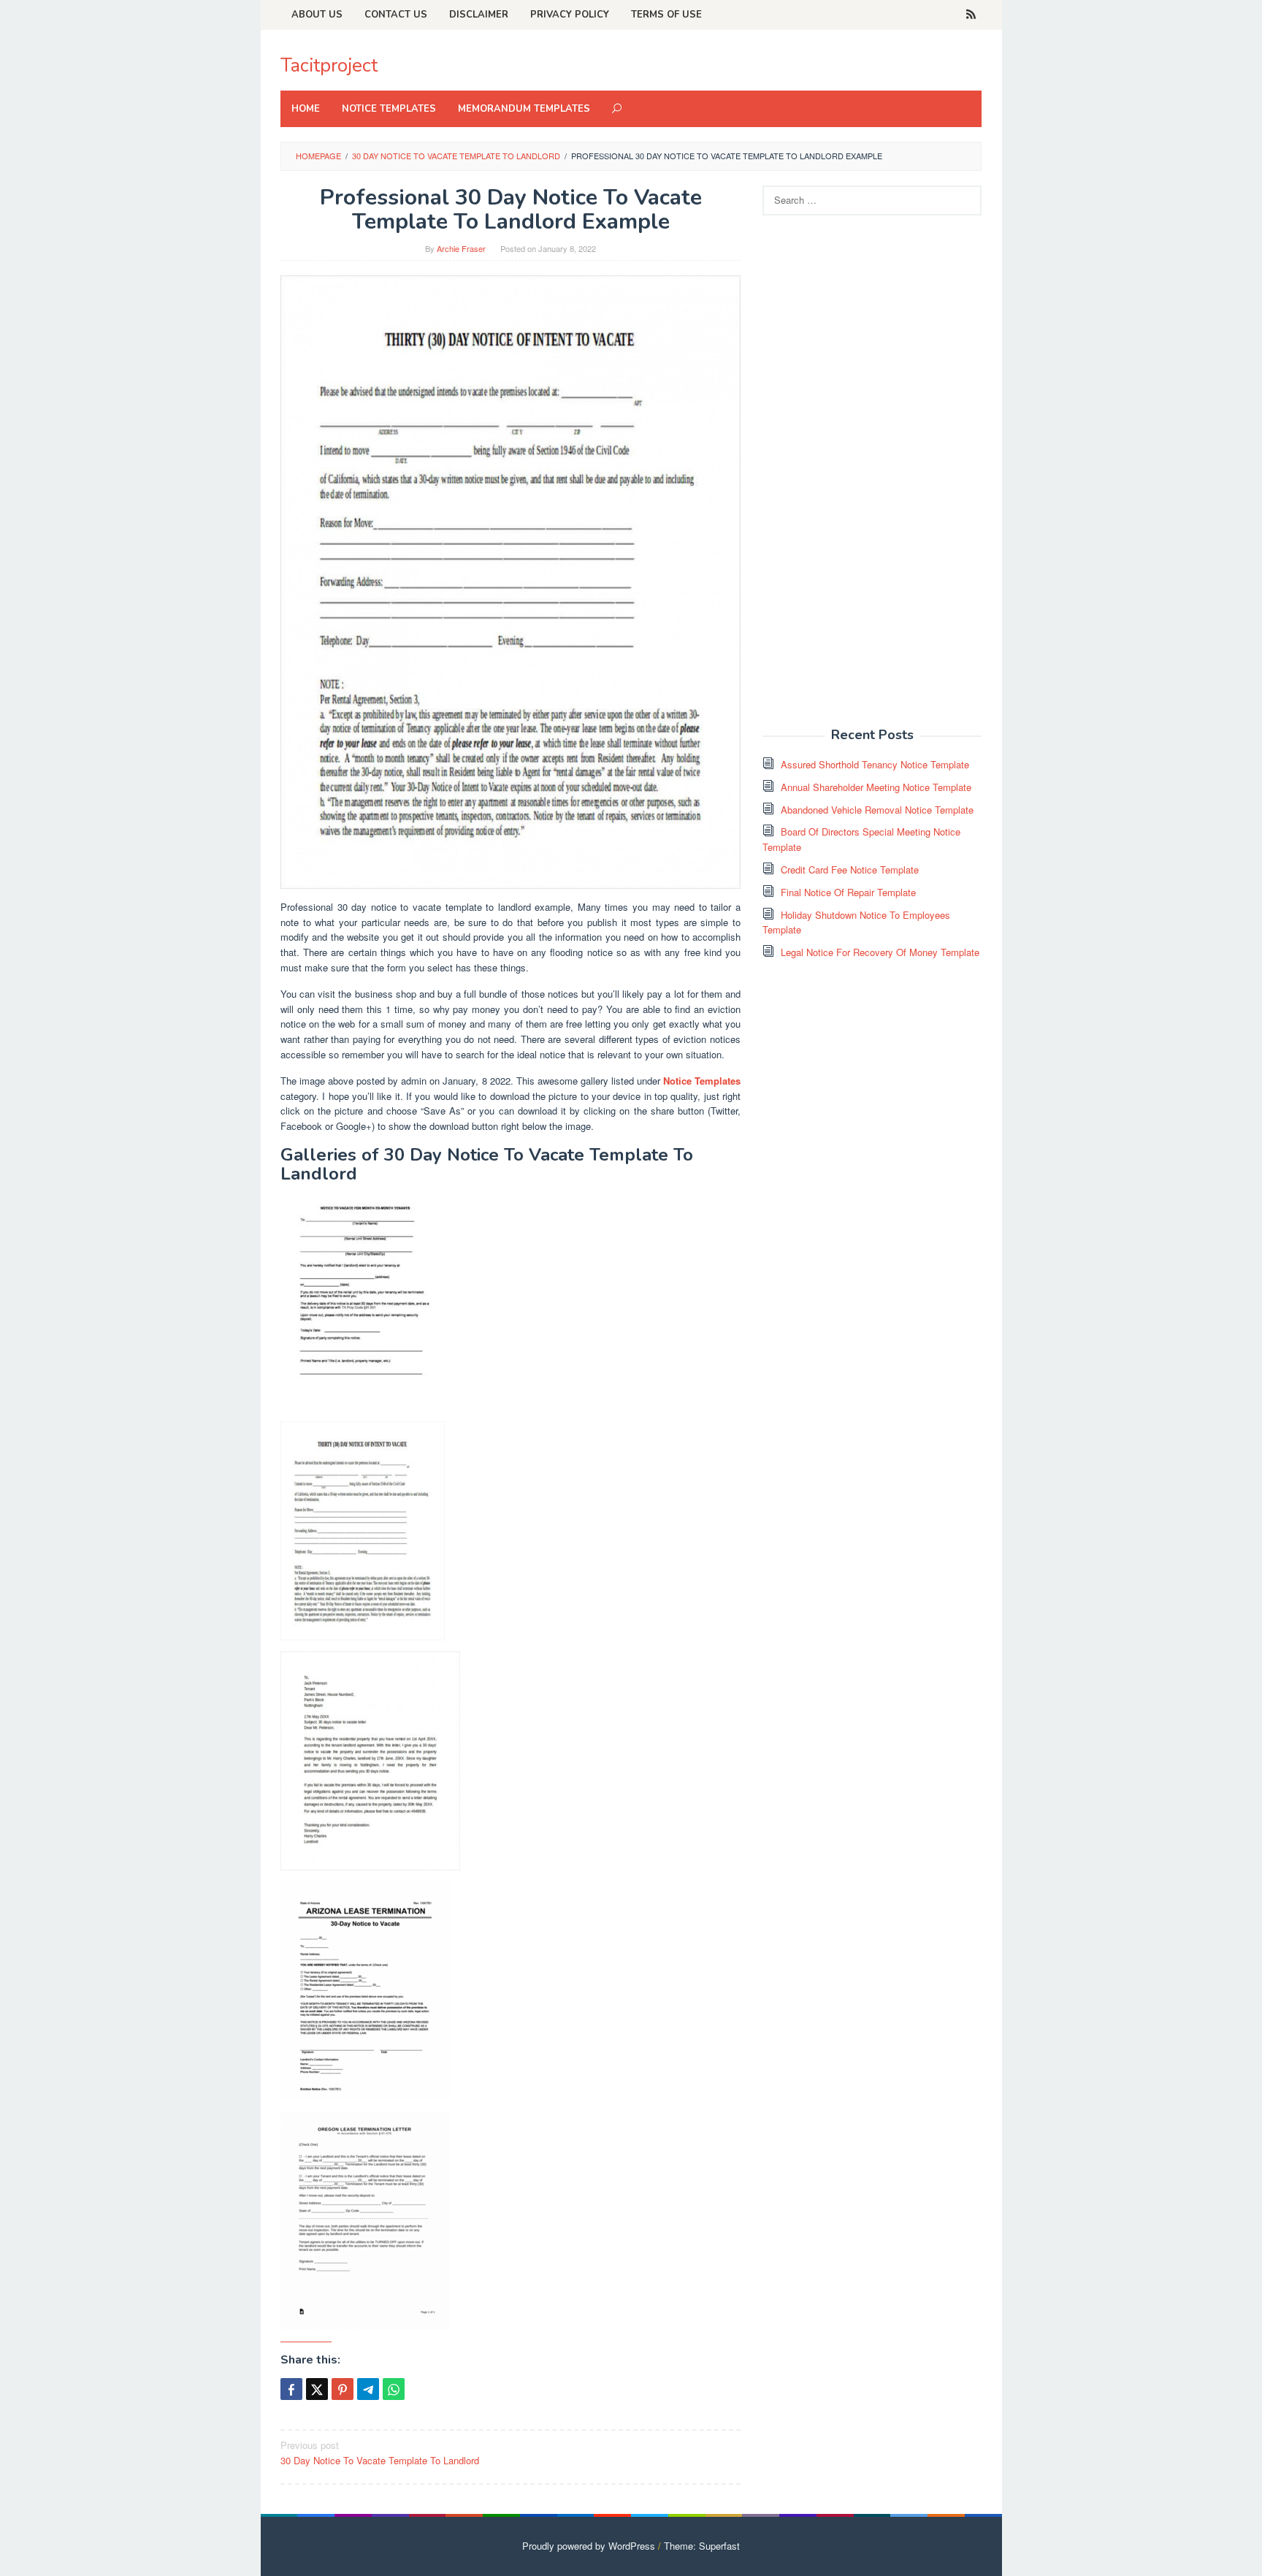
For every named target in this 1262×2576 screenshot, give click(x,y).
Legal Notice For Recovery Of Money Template (880, 952)
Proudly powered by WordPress (589, 2546)
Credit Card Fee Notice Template (850, 870)
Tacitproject (329, 65)
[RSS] (971, 15)
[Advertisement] (872, 479)
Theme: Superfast (702, 2546)
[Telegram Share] (368, 2389)
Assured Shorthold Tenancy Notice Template (875, 764)
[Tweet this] (317, 2389)
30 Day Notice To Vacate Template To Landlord (380, 2453)
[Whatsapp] (394, 2389)
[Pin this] (343, 2389)
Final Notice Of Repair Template (848, 892)
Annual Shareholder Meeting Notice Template (876, 787)
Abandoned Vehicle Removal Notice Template (877, 810)
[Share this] (291, 2389)
